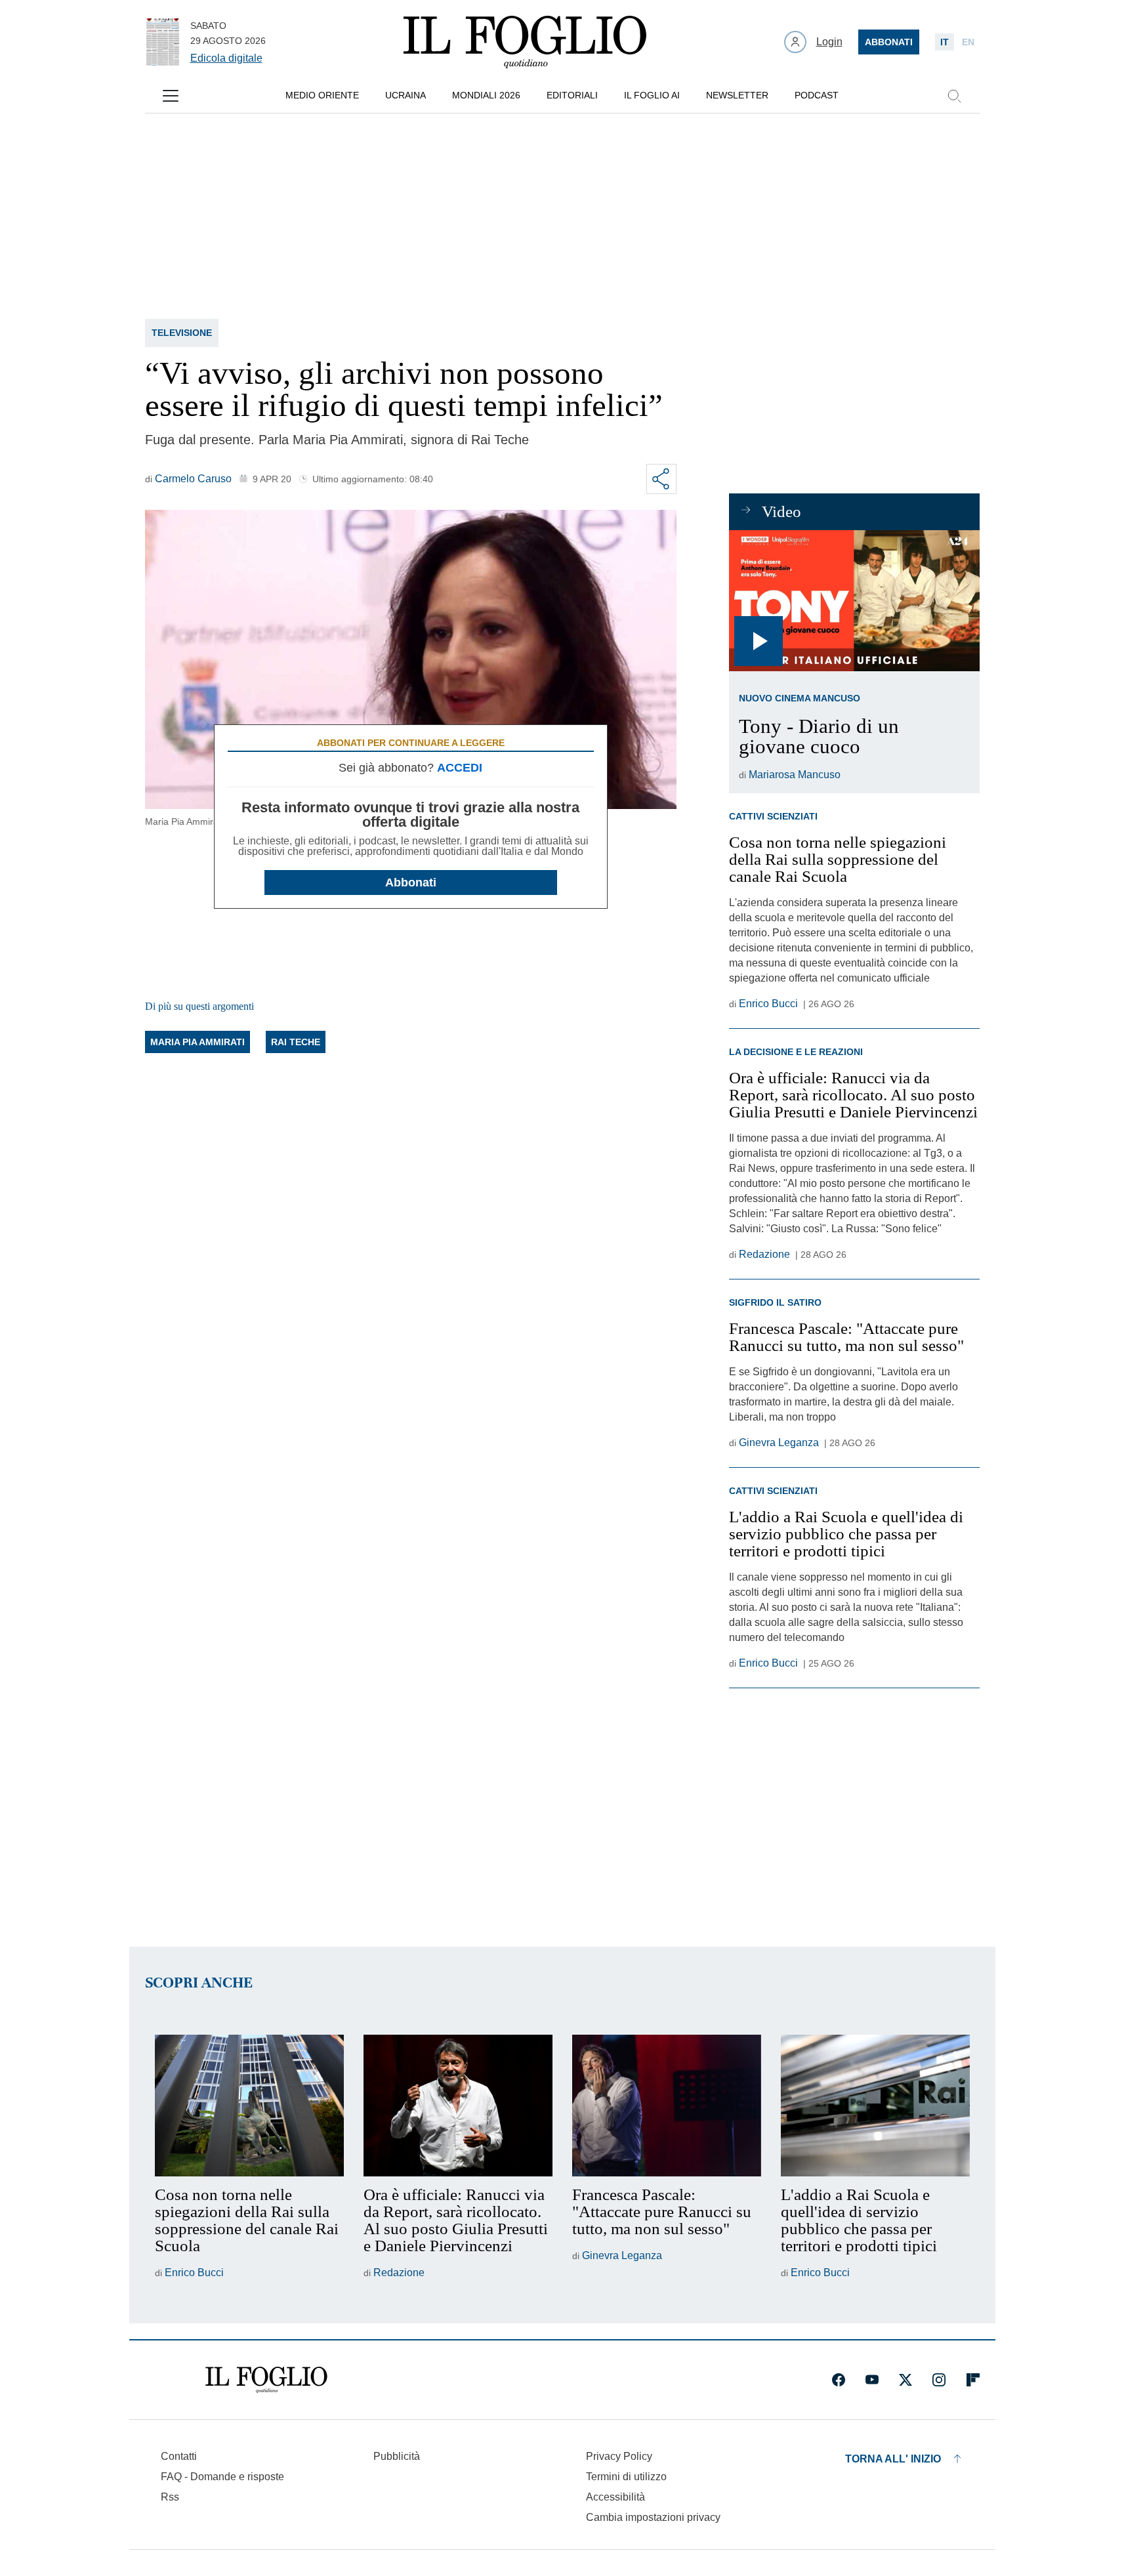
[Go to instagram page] (939, 2380)
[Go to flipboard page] (973, 2380)
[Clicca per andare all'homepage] (266, 2380)
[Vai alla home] (525, 42)
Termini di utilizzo (626, 2477)
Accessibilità (615, 2497)
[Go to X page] (905, 2380)
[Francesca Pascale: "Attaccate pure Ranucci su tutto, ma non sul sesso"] (667, 2106)
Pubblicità (397, 2456)
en (968, 42)
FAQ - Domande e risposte (222, 2477)
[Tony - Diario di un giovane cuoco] (854, 601)
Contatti (179, 2456)
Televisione (182, 333)
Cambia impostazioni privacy (653, 2518)
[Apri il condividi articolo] (661, 479)
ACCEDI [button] (460, 768)
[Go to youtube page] (872, 2380)
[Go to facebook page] (839, 2380)
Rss (170, 2497)
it (945, 42)
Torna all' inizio (893, 2459)
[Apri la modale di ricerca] (954, 96)
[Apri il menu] (171, 96)
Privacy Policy (619, 2456)
